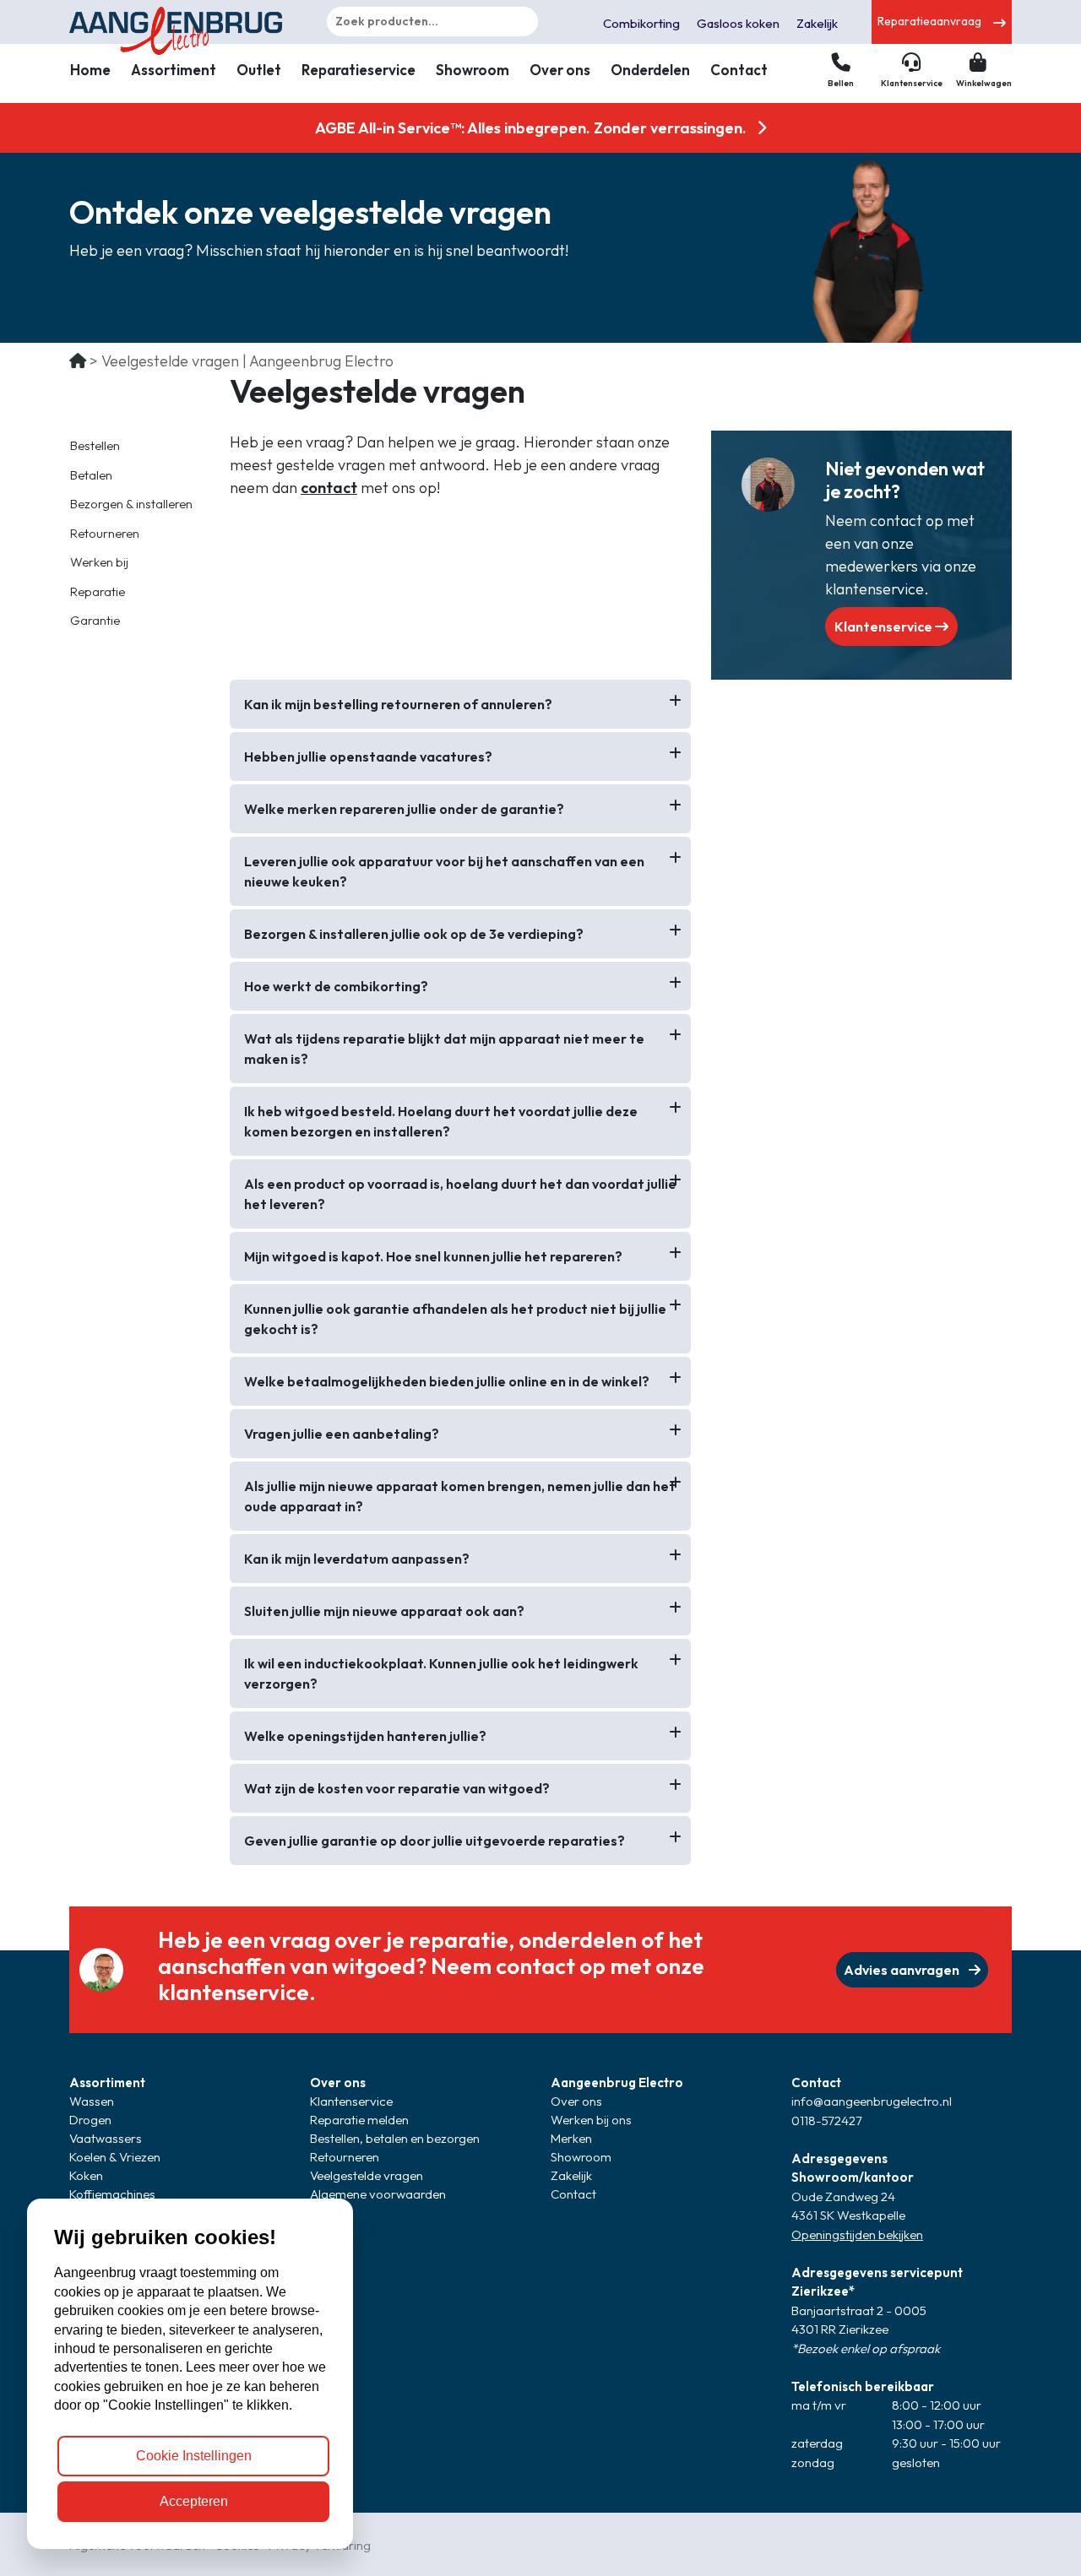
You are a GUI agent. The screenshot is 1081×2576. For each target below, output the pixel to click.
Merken (571, 2138)
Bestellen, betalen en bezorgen (395, 2138)
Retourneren (105, 533)
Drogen (90, 2120)
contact (329, 488)
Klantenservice (885, 626)
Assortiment (174, 70)
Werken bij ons (591, 2120)
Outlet (259, 70)
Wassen (92, 2101)
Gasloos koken (738, 23)
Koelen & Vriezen (115, 2157)
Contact (739, 70)
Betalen (91, 475)
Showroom (473, 70)
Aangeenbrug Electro (617, 2082)
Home (90, 70)
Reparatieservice (359, 70)
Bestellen (95, 445)
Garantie (95, 620)
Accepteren (194, 2501)
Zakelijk (817, 23)
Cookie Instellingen (194, 2456)
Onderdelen (650, 70)
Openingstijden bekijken (857, 2234)
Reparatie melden (359, 2120)
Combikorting (641, 23)
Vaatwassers (106, 2138)
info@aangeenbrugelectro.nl (872, 2101)
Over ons (560, 70)
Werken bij (99, 562)
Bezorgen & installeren (131, 504)
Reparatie (98, 591)
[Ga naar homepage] (179, 22)
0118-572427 (827, 2120)
